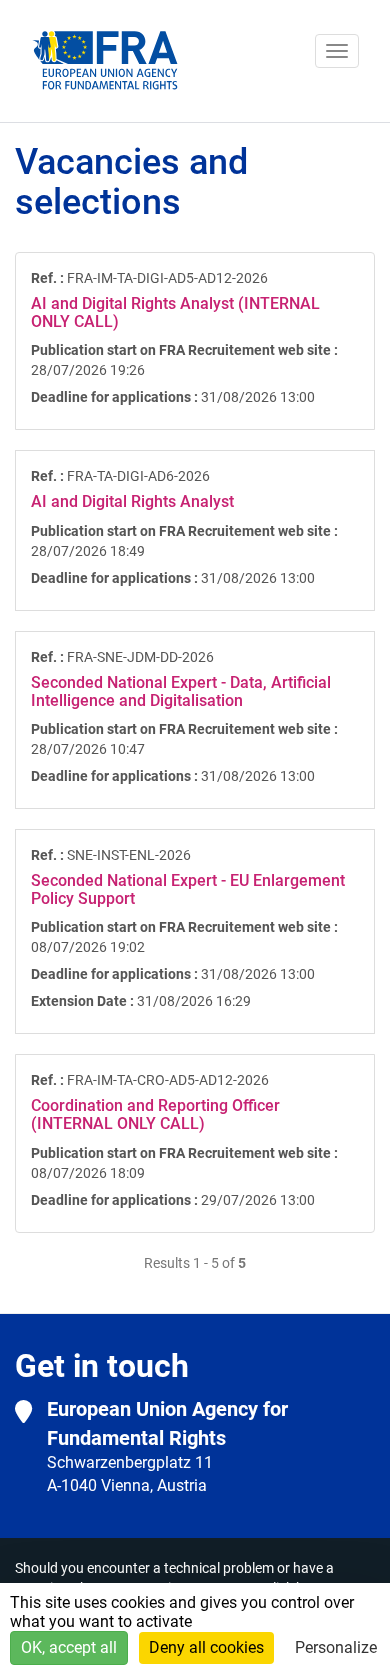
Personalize (336, 1647)
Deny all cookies (206, 1647)
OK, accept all (69, 1647)
